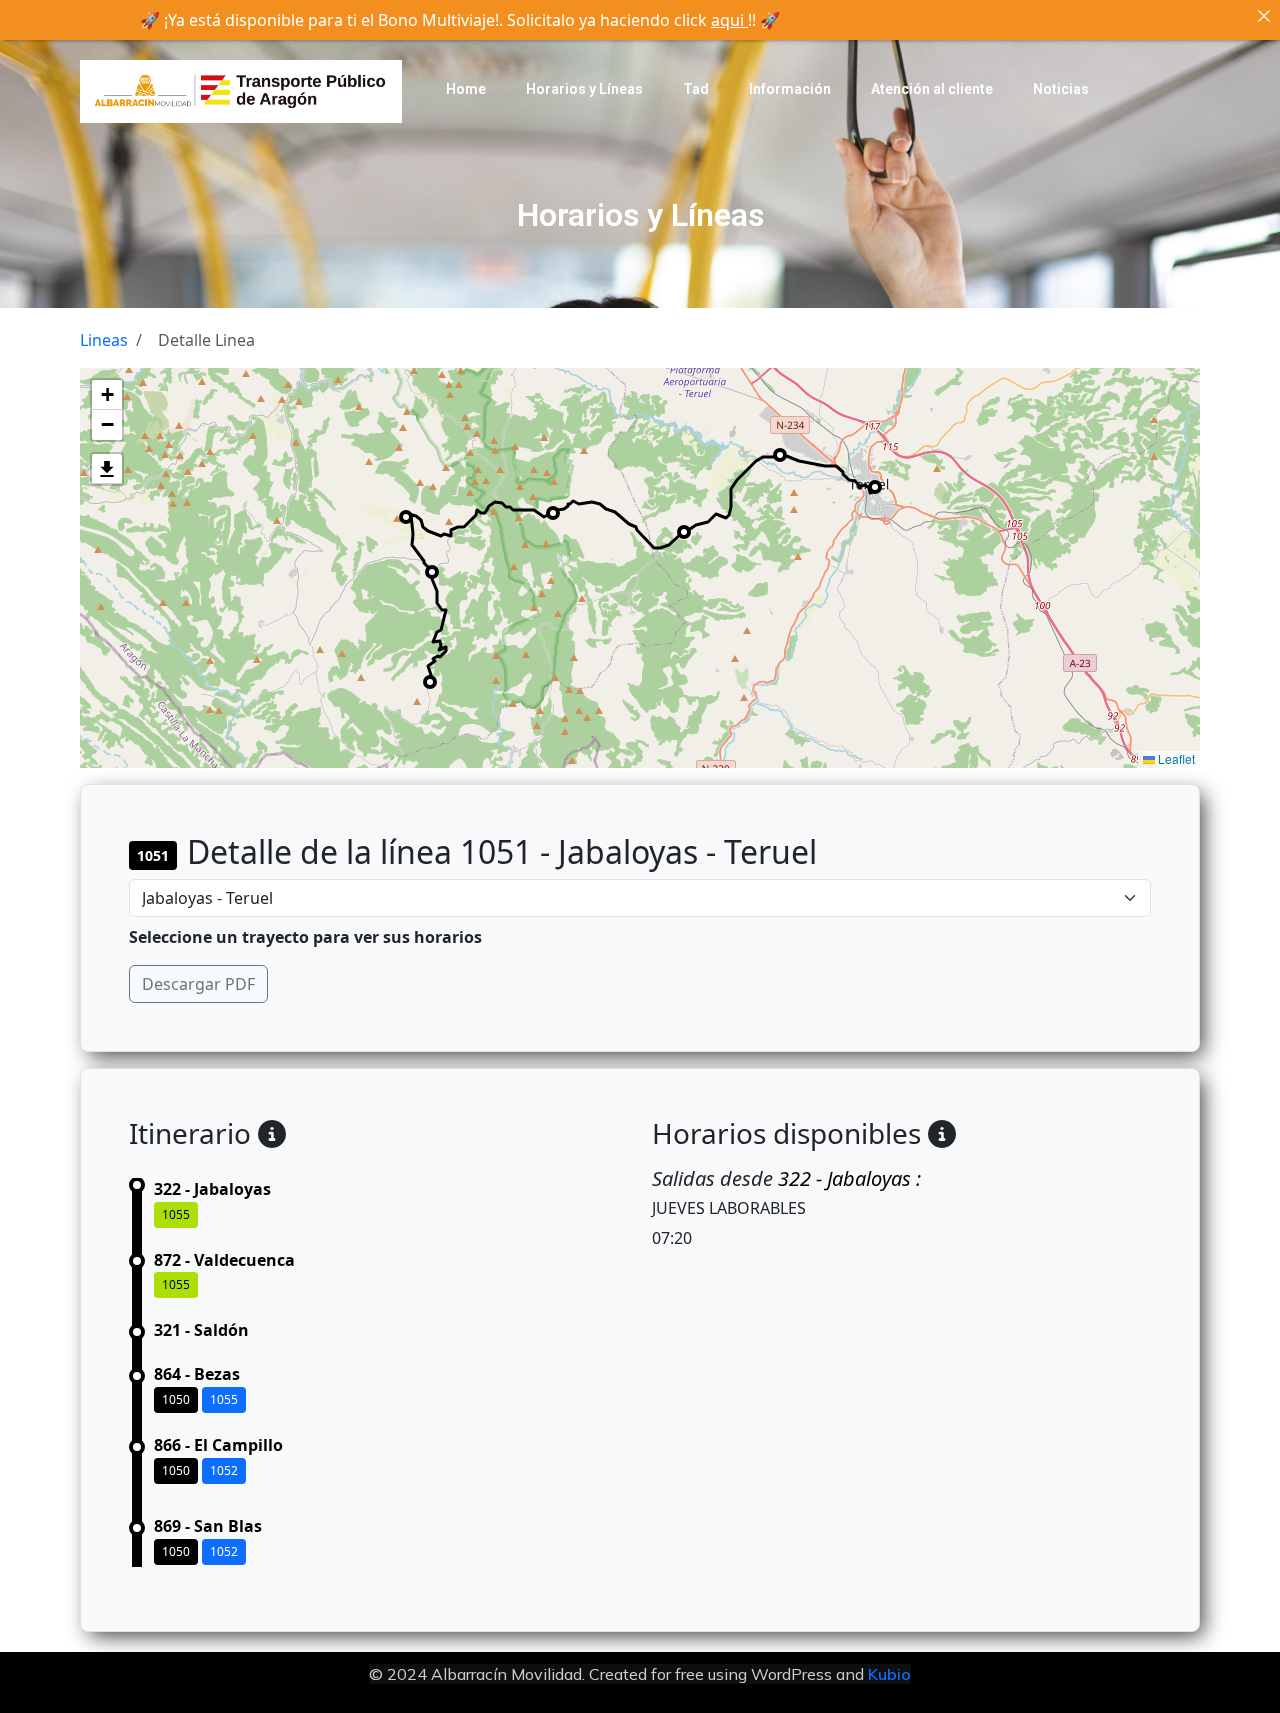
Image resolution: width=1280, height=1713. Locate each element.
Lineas (104, 340)
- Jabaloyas (212, 1189)
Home (466, 89)
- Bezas (197, 1374)
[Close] (1264, 16)
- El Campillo (218, 1445)
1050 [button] (176, 1399)
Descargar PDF (198, 984)
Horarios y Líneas (584, 89)
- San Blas (208, 1526)
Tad (696, 89)
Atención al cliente (932, 89)
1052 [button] (224, 1470)
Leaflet (1175, 758)
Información (790, 89)
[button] (107, 395)
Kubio (889, 1674)
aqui (729, 20)
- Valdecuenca (224, 1260)
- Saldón (201, 1330)
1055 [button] (176, 1214)
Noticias (1061, 89)
